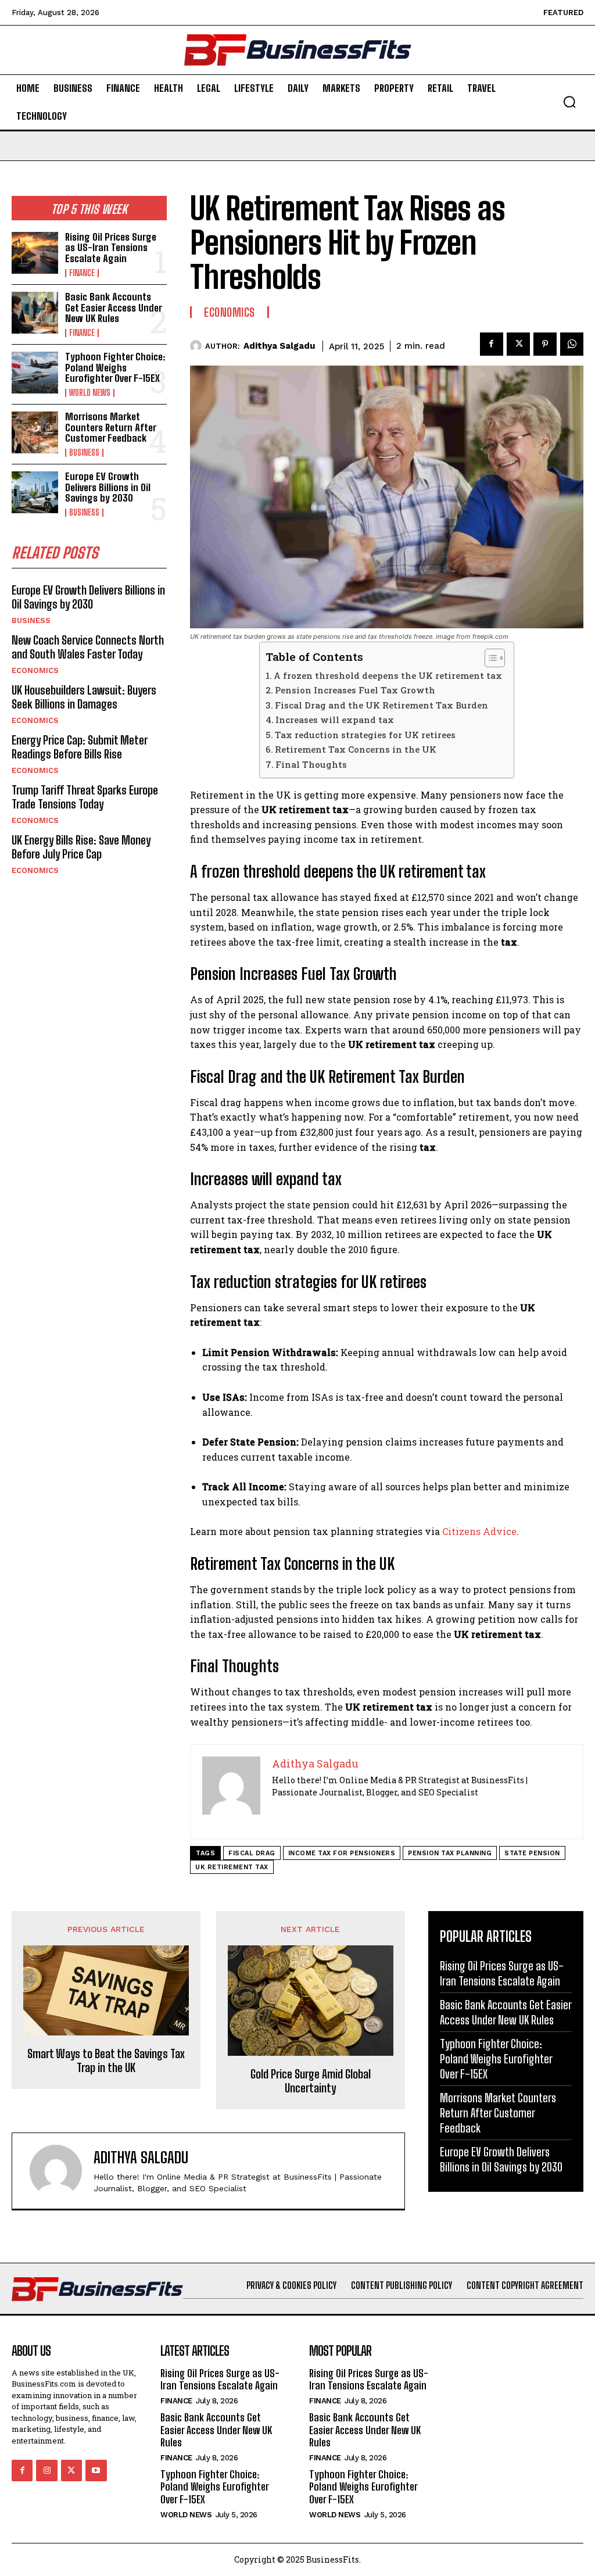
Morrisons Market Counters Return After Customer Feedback (111, 427)
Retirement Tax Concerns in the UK (356, 749)
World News (90, 393)
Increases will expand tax (335, 720)
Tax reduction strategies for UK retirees (365, 735)
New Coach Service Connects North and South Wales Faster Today (88, 647)
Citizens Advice (479, 1531)
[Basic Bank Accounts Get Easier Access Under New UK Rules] (35, 313)
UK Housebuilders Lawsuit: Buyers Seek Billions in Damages (84, 697)
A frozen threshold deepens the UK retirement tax (388, 675)
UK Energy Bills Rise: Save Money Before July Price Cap (81, 847)
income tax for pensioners (342, 1853)
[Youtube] (96, 2470)
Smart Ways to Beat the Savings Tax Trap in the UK (106, 2060)
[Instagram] (46, 2470)
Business (84, 453)
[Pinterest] (545, 344)
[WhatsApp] (572, 344)
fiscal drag (252, 1853)
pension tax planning (450, 1853)
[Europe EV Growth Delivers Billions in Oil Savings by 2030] (35, 492)
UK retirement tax (232, 1867)
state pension (532, 1853)
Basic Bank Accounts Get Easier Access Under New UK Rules (114, 307)
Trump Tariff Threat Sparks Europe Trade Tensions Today (85, 797)
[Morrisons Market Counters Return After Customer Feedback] (35, 432)
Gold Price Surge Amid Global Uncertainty (311, 2081)
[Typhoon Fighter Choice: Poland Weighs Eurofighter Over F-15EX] (35, 373)
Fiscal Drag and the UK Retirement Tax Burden (381, 705)
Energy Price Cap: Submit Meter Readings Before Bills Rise (80, 747)
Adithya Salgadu (279, 346)
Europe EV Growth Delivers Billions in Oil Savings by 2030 (108, 487)
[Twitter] (518, 344)
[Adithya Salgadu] (198, 346)
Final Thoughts (312, 764)
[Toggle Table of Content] (489, 658)
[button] (569, 102)
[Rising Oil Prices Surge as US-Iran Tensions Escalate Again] (35, 253)
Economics (35, 670)
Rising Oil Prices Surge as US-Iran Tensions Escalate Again (111, 248)
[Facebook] (492, 344)
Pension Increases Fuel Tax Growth (355, 690)
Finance (82, 273)
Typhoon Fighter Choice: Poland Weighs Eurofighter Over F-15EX (115, 367)
